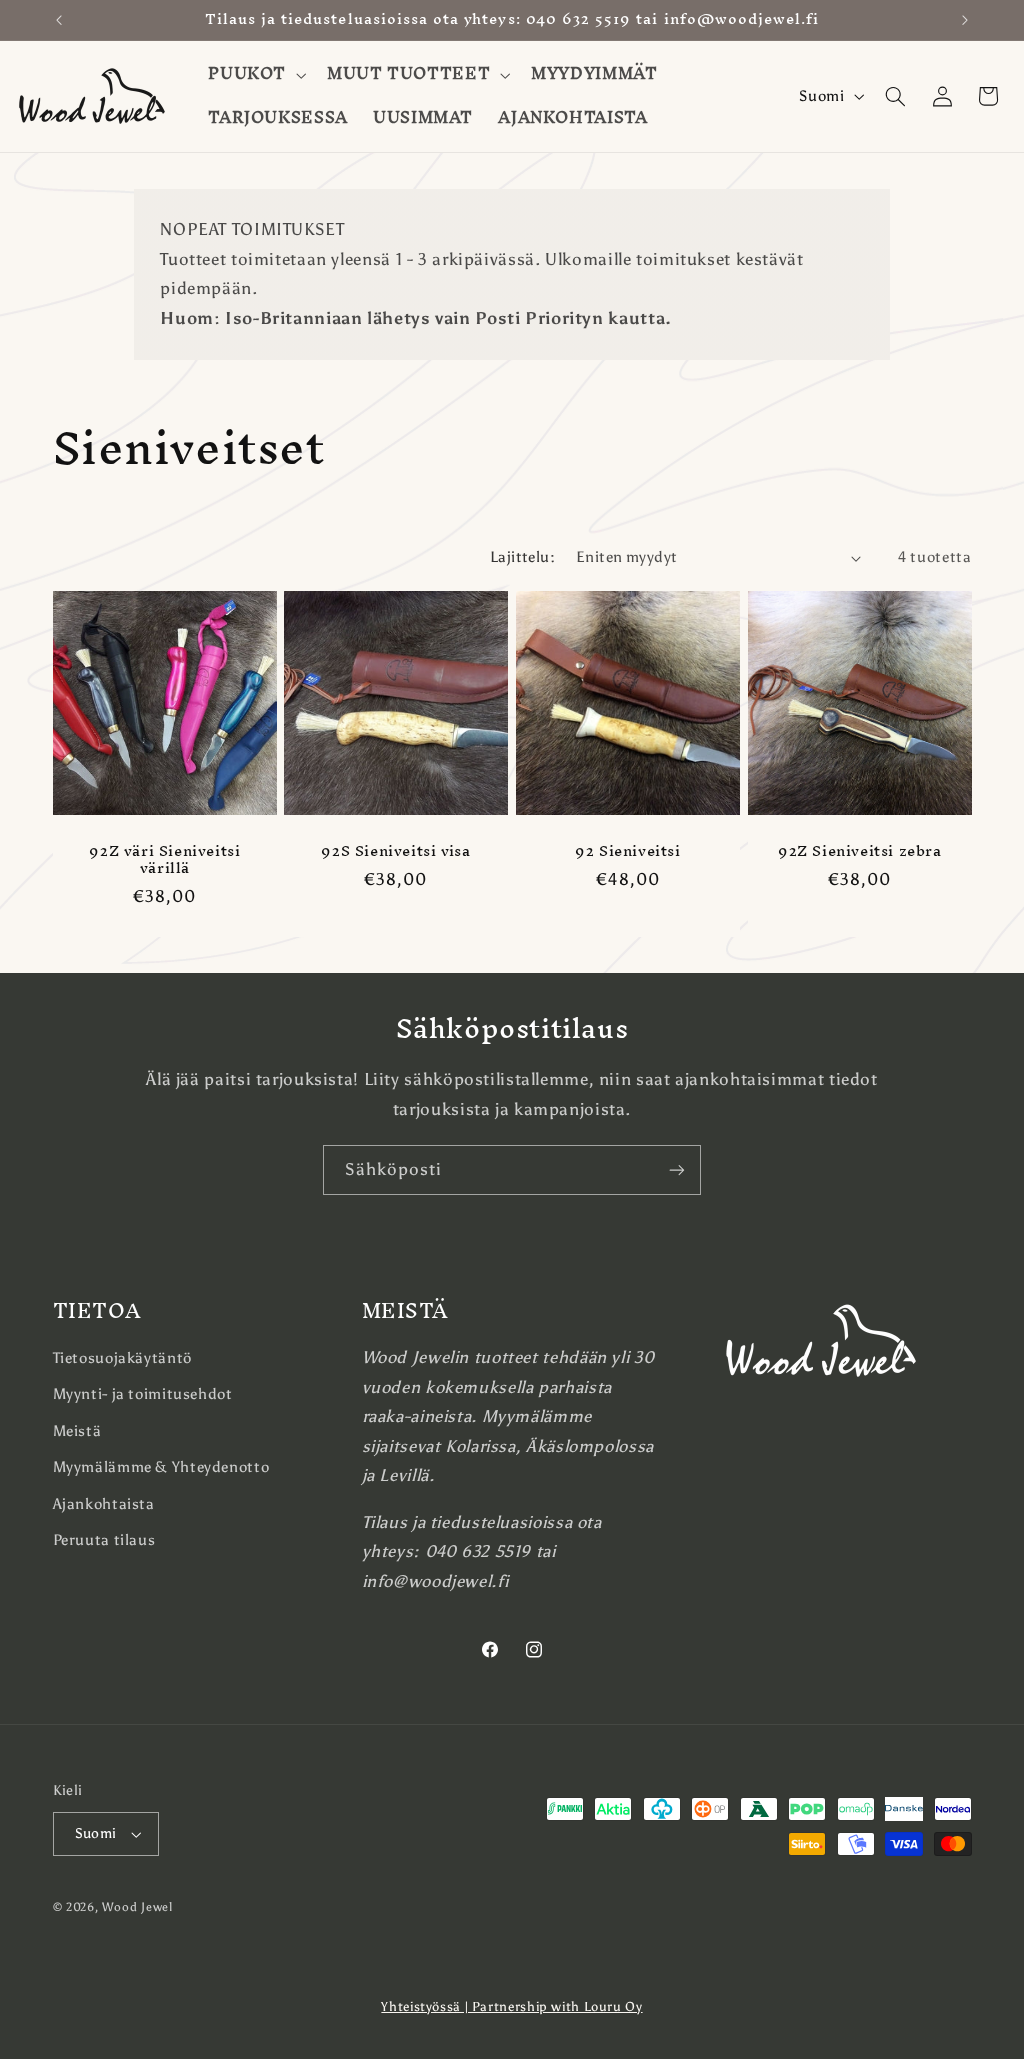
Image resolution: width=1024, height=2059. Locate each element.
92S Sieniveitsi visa (396, 851)
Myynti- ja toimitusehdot (143, 1394)
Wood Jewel (137, 1907)
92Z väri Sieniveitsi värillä (164, 860)
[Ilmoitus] (965, 20)
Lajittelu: (522, 557)
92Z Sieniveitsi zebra (860, 851)
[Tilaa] (677, 1169)
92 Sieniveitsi (627, 851)
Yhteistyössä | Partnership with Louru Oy (511, 2006)
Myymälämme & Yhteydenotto (161, 1467)
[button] (255, 75)
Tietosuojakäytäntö (122, 1358)
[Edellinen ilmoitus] (59, 20)
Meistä (77, 1431)
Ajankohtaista (104, 1504)
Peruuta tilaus (104, 1540)
